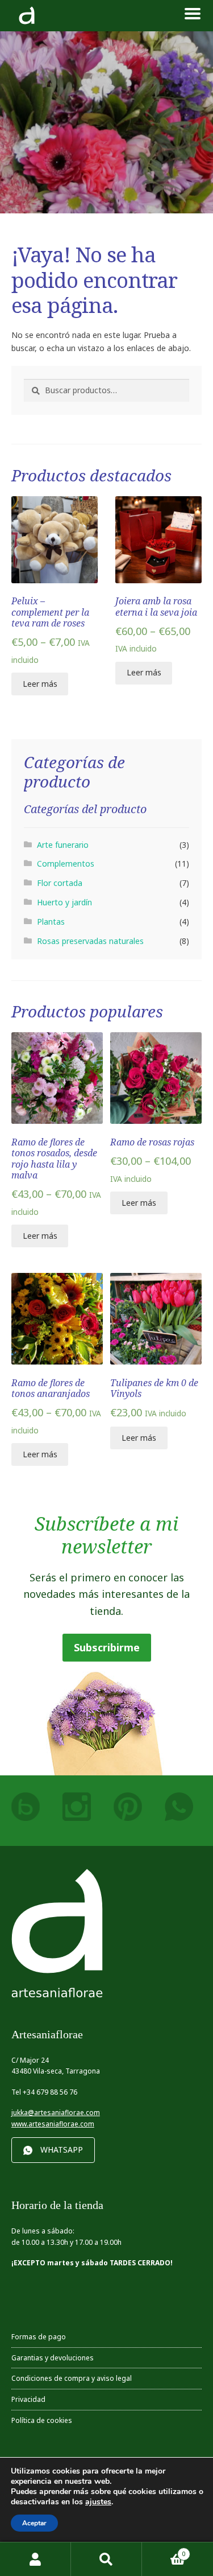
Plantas (51, 922)
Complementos (66, 864)
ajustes (98, 2502)
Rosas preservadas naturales (90, 941)
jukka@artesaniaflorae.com (56, 2113)
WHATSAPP (62, 2150)
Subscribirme (107, 1647)
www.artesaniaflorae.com (53, 2124)
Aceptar (34, 2523)
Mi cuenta (35, 2559)
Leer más (40, 684)
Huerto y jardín (64, 902)
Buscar (106, 2559)
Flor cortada (60, 883)
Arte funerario (63, 845)
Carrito (164, 2550)
